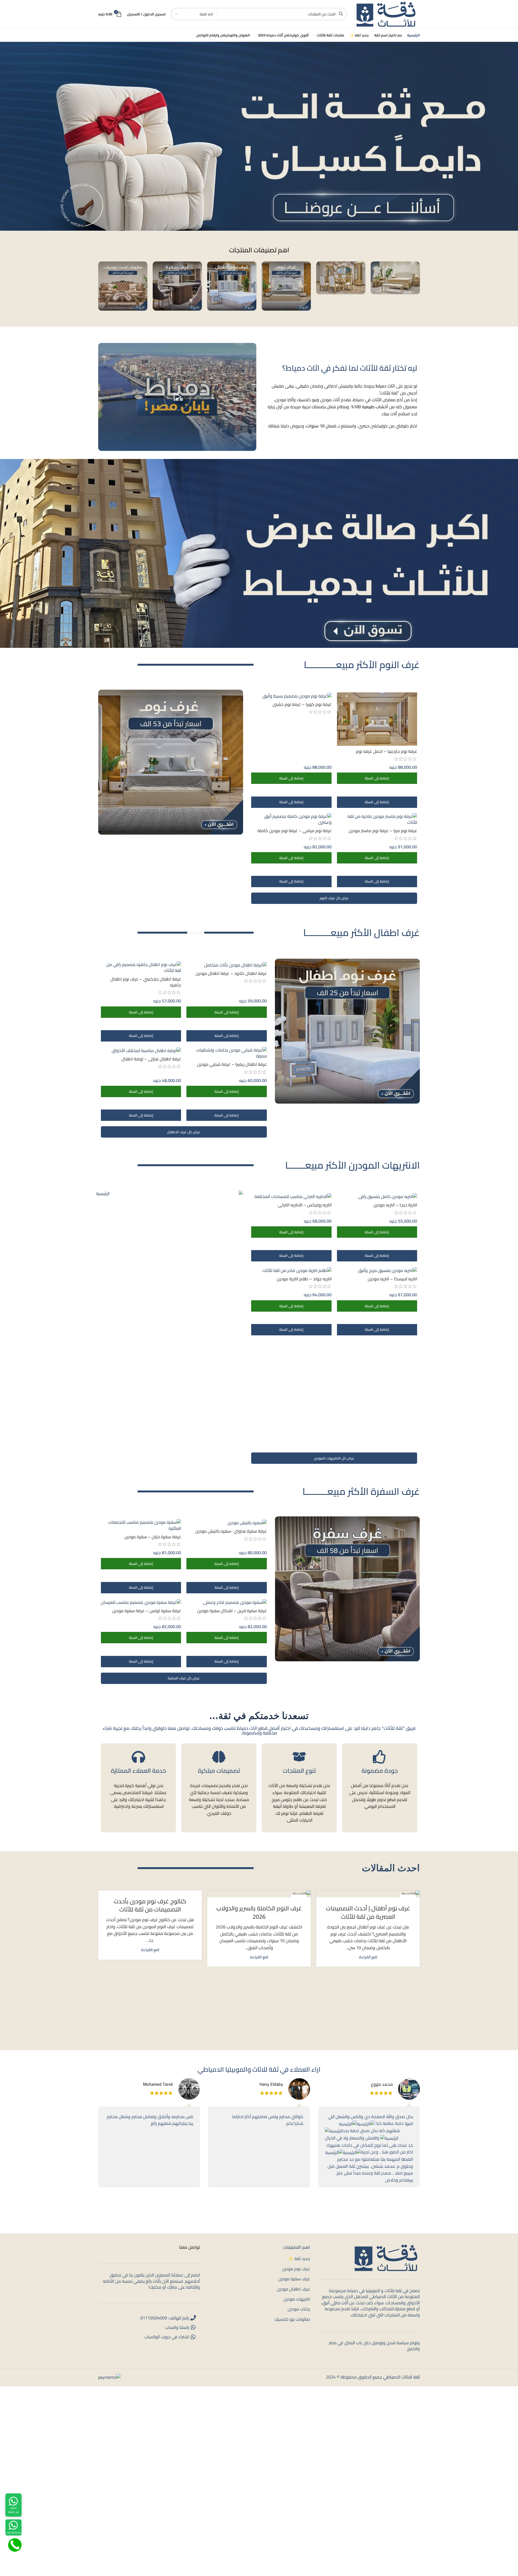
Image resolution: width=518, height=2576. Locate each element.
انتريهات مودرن (297, 2299)
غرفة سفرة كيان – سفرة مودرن (153, 1537)
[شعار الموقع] (386, 13)
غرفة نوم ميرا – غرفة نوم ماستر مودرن (383, 831)
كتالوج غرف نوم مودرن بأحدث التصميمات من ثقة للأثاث (150, 1905)
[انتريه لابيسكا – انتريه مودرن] (377, 1270)
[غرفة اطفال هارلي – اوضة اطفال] (141, 1050)
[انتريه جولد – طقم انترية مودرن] (291, 1270)
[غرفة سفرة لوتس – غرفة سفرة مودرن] (141, 1602)
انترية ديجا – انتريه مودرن (395, 1205)
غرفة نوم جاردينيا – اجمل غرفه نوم (386, 751)
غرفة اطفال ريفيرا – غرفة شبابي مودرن (232, 1064)
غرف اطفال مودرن (293, 2289)
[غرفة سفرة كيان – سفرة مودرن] (141, 1525)
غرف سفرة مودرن (294, 2279)
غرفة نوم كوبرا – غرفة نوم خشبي (302, 704)
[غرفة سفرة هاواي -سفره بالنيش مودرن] (226, 1522)
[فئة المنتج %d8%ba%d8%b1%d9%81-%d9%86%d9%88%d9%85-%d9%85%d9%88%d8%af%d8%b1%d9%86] (286, 286)
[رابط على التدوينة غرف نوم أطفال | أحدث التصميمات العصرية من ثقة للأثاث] (368, 1894)
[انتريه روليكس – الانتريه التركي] (291, 1196)
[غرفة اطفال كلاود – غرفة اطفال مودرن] (226, 965)
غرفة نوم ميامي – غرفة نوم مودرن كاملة (294, 831)
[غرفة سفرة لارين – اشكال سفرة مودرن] (226, 1602)
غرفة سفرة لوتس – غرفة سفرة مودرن (147, 1611)
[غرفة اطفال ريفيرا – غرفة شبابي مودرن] (226, 1053)
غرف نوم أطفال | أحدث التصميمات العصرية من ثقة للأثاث (368, 1912)
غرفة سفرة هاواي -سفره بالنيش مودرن (231, 1531)
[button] (377, 778)
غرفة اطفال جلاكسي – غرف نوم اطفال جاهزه (146, 982)
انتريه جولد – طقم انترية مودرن (304, 1279)
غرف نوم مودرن (296, 2269)
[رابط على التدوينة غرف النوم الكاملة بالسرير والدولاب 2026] (259, 1894)
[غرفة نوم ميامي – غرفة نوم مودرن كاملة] (291, 819)
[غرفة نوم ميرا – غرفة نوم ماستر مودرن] (377, 819)
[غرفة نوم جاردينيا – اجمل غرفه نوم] (377, 719)
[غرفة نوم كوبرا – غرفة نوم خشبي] (291, 696)
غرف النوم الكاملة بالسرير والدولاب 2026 (259, 1912)
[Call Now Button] (15, 2545)
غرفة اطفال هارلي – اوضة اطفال (151, 1059)
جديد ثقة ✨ (299, 2258)
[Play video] (177, 397)
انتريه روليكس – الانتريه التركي (305, 1205)
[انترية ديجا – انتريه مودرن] (377, 1196)
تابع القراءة (368, 1957)
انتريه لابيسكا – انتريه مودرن (392, 1279)
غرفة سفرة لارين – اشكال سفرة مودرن (232, 1611)
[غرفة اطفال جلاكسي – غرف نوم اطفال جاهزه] (141, 967)
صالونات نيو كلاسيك (292, 2319)
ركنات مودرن (299, 2309)
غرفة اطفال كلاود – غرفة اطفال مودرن (231, 973)
